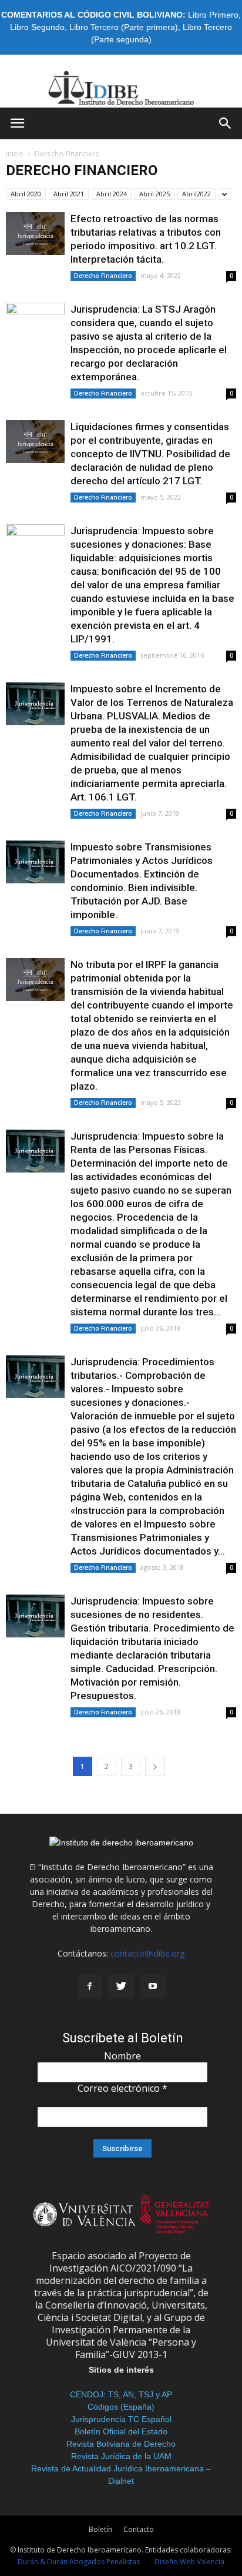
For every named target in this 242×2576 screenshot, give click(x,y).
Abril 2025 (154, 194)
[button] (226, 123)
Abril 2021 (69, 194)
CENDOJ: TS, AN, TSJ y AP (121, 2394)
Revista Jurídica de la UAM (121, 2456)
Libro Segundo (37, 27)
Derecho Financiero (103, 276)
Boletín (100, 2529)
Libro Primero (213, 15)
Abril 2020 (26, 194)
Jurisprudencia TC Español (121, 2419)
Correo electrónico (122, 2088)
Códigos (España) (121, 2407)
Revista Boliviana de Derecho (121, 2444)
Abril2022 (196, 194)
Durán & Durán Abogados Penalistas (79, 2562)
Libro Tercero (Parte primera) (124, 27)
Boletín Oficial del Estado (121, 2431)
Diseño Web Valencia (189, 2562)
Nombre (122, 2056)
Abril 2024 (112, 194)
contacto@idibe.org (147, 1953)
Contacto (139, 2529)
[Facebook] (89, 1987)
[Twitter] (121, 1987)
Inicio (15, 154)
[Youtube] (153, 1987)
